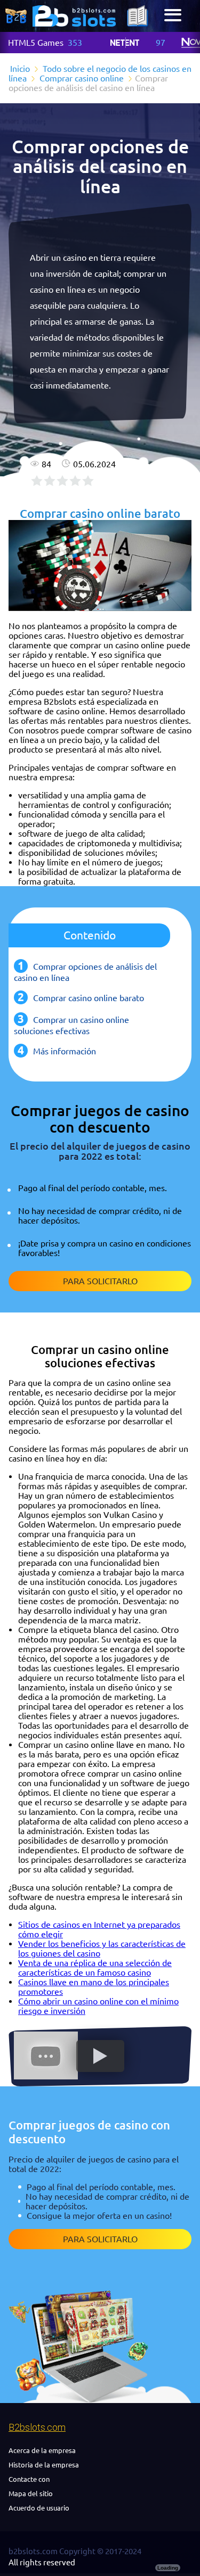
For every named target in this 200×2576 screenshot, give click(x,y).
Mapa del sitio (31, 2494)
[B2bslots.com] (74, 16)
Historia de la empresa (44, 2465)
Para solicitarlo (100, 1281)
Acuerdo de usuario (39, 2508)
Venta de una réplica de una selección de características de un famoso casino (95, 1968)
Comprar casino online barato (89, 998)
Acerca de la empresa (42, 2450)
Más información (65, 1051)
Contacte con (29, 2479)
